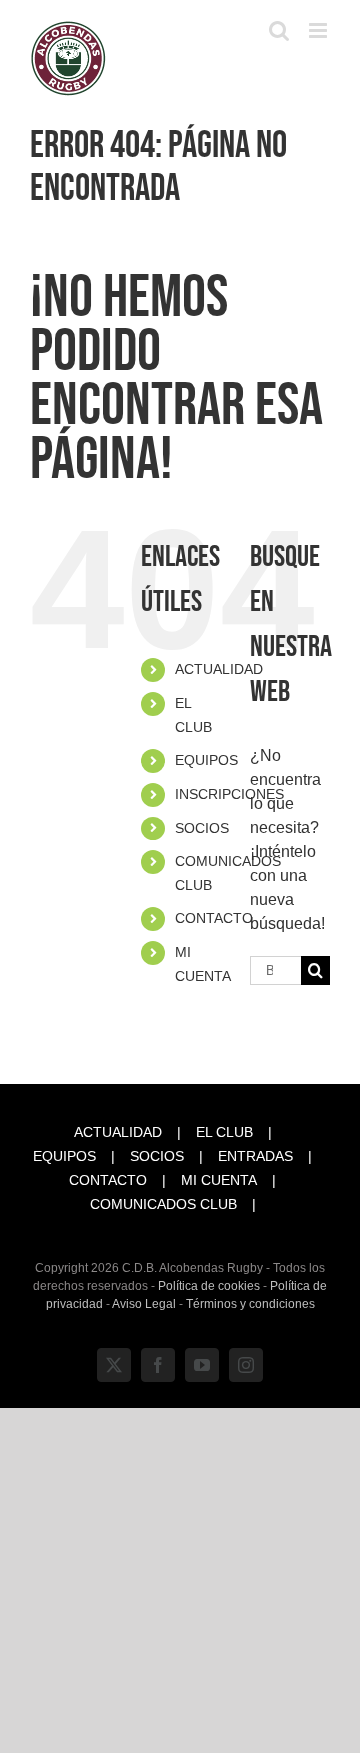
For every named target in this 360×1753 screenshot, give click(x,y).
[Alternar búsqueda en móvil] (279, 30)
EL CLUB (224, 1132)
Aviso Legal (144, 1304)
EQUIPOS (206, 760)
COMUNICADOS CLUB (163, 1204)
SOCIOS (202, 828)
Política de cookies (209, 1286)
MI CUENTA (219, 1180)
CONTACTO (214, 918)
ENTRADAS (255, 1156)
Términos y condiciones (250, 1304)
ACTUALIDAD (219, 669)
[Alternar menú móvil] (319, 30)
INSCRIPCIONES (229, 794)
